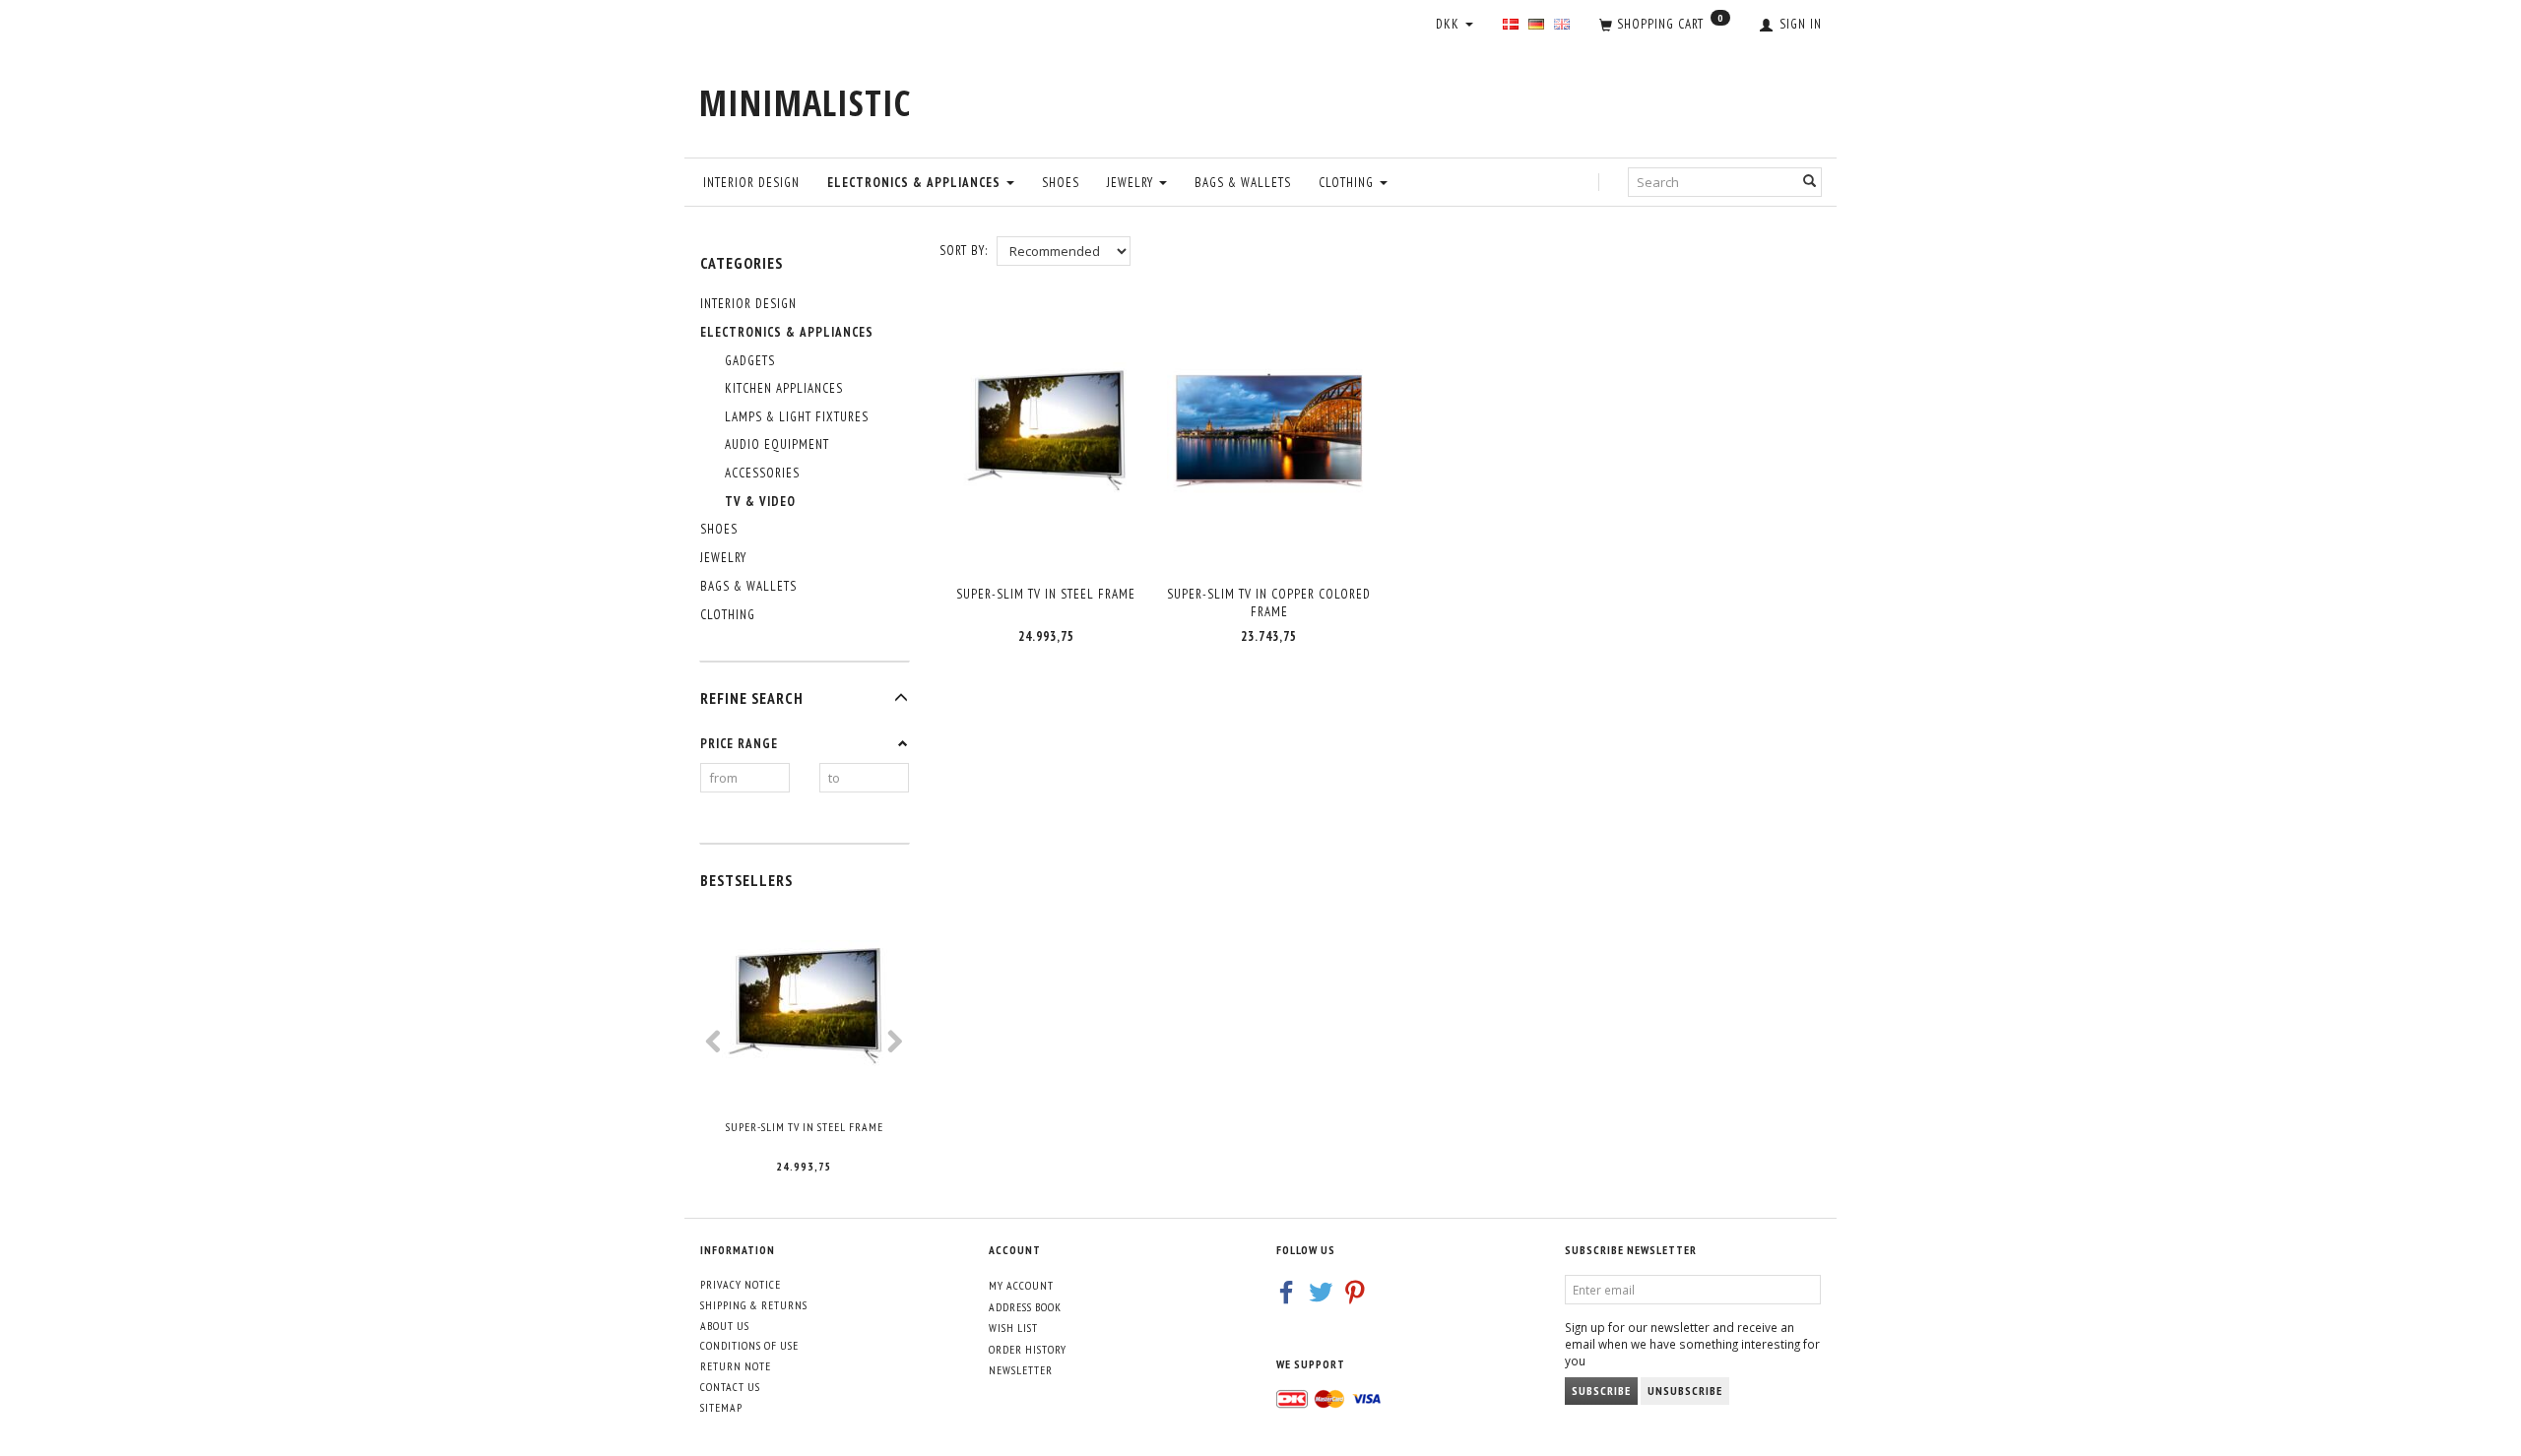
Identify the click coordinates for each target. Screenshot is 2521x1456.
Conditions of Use (749, 1345)
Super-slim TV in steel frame (805, 1127)
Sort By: (964, 251)
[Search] (1810, 182)
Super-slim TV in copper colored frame (1269, 603)
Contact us (730, 1387)
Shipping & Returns (754, 1305)
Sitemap (721, 1407)
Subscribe (1601, 1391)
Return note (736, 1366)
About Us (725, 1326)
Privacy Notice (741, 1284)
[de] (1536, 25)
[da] (1511, 25)
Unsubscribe (1685, 1391)
